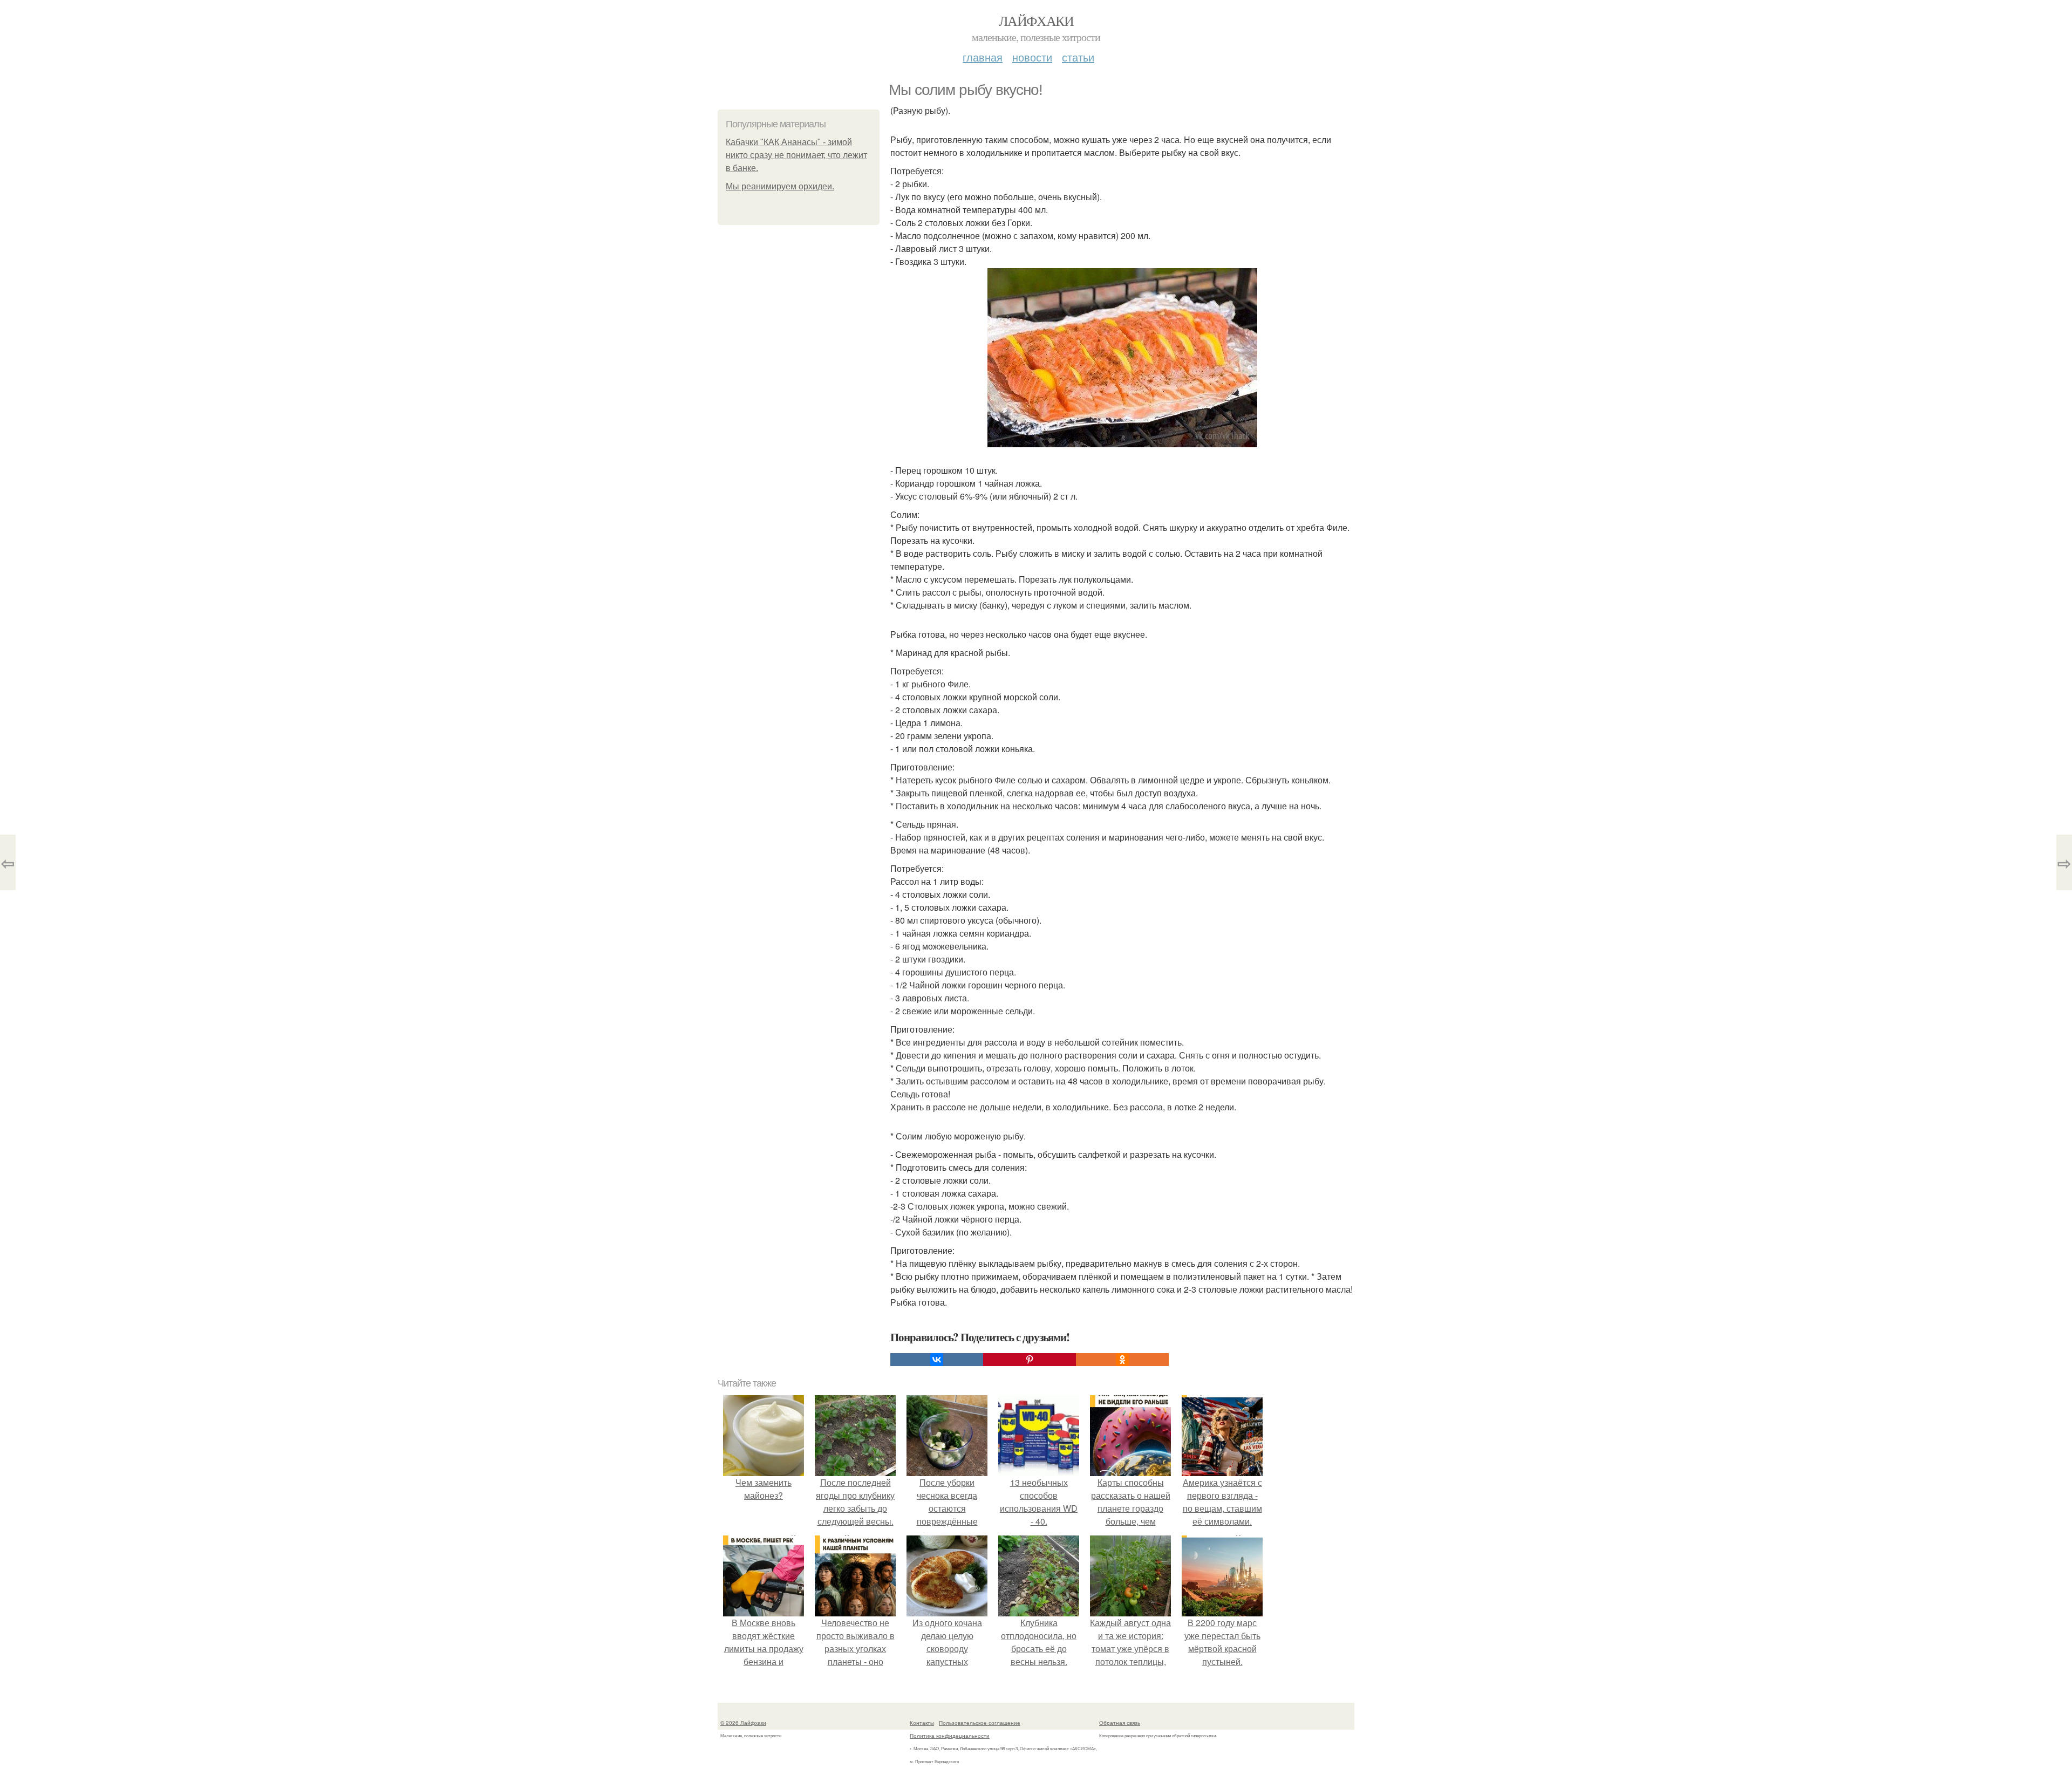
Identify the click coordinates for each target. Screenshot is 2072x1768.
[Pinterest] (1030, 1360)
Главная (983, 57)
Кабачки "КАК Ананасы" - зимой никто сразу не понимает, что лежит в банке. (796, 155)
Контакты (922, 1723)
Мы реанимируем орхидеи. (780, 186)
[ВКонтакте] (937, 1360)
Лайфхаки (1036, 21)
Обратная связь (1120, 1723)
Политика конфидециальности (950, 1736)
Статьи (1078, 57)
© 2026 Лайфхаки (743, 1723)
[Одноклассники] (1122, 1360)
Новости (1032, 57)
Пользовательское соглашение (980, 1723)
